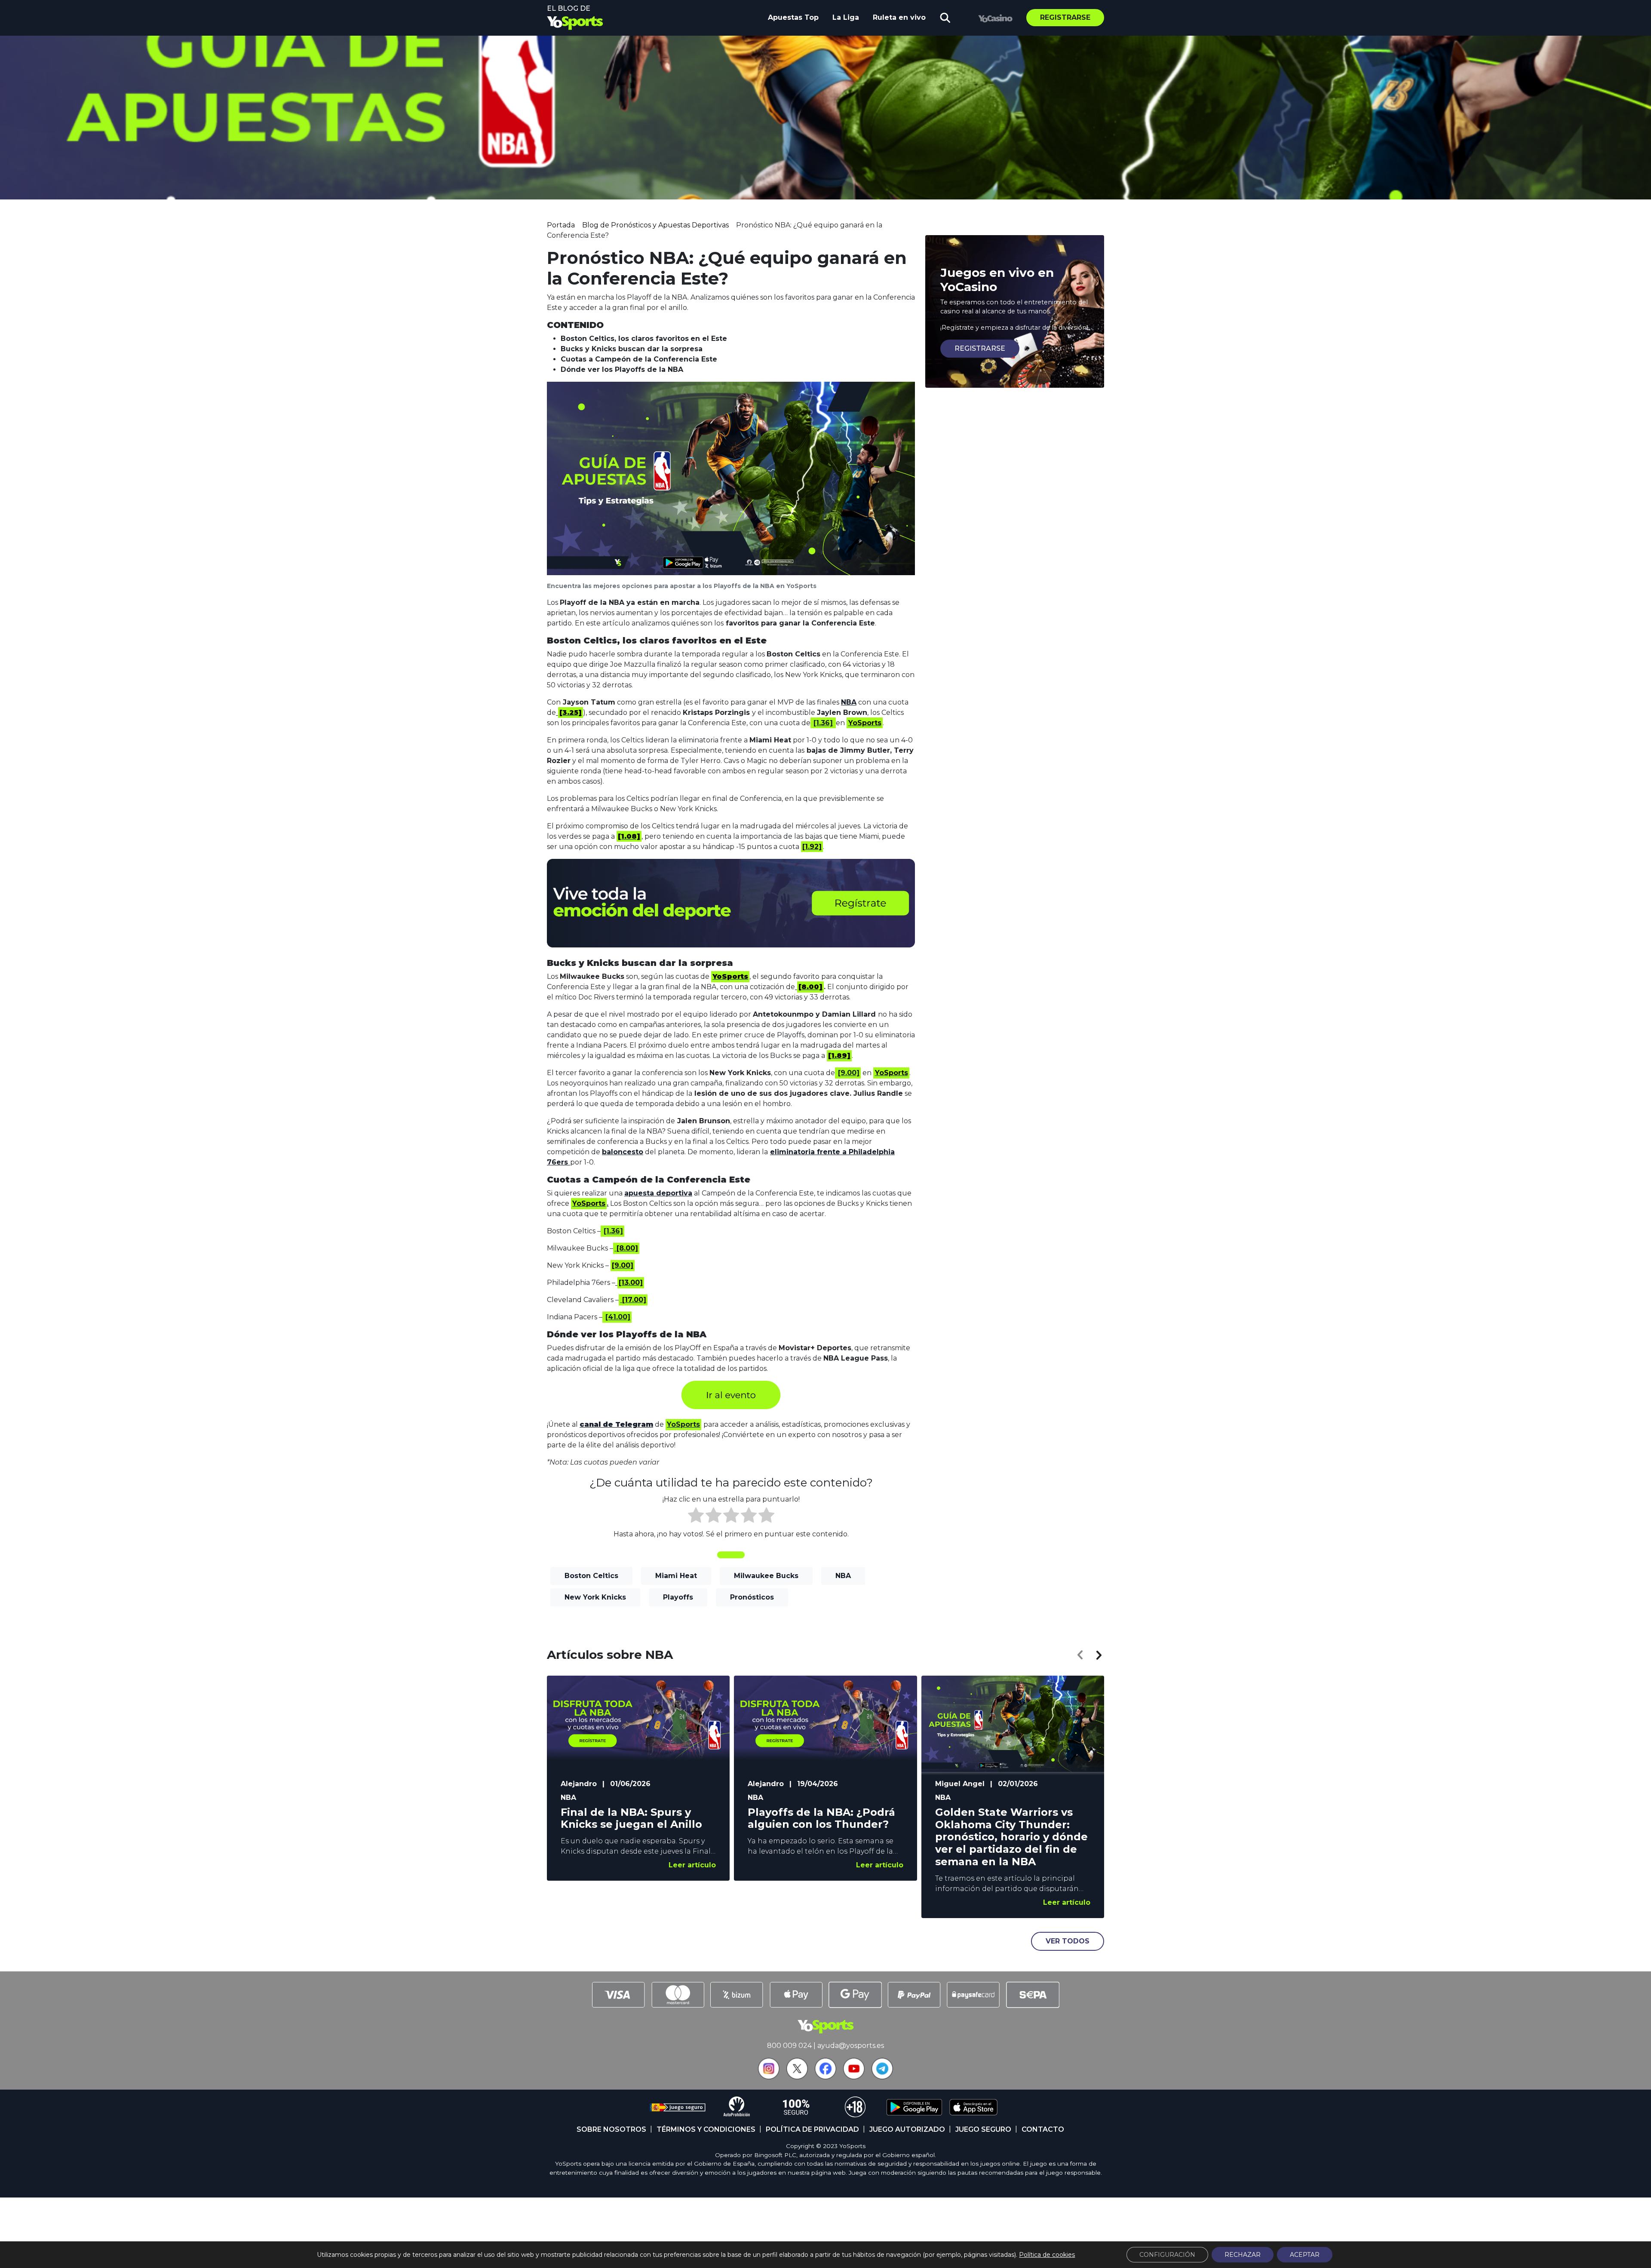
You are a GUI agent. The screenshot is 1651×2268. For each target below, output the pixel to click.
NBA (849, 702)
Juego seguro (983, 2129)
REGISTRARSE (980, 348)
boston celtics (591, 1576)
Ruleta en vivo (899, 17)
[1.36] (823, 723)
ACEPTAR (1305, 2255)
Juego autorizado (907, 2129)
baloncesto (623, 1152)
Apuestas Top (793, 17)
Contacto (1043, 2129)
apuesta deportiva (658, 1193)
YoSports (683, 1424)
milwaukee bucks (766, 1576)
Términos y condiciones (706, 2129)
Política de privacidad (812, 2129)
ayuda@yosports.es (851, 2046)
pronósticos (752, 1597)
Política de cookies (1047, 2255)
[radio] (696, 1517)
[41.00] (618, 1317)
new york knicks (595, 1597)
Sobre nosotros (611, 2129)
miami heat (676, 1576)
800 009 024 (789, 2046)
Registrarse (1065, 17)
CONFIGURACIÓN (1167, 2255)
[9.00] (849, 1073)
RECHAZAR (1243, 2255)
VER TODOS (1068, 1941)
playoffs (678, 1597)
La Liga (846, 17)
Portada (561, 225)
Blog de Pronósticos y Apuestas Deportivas (655, 225)
